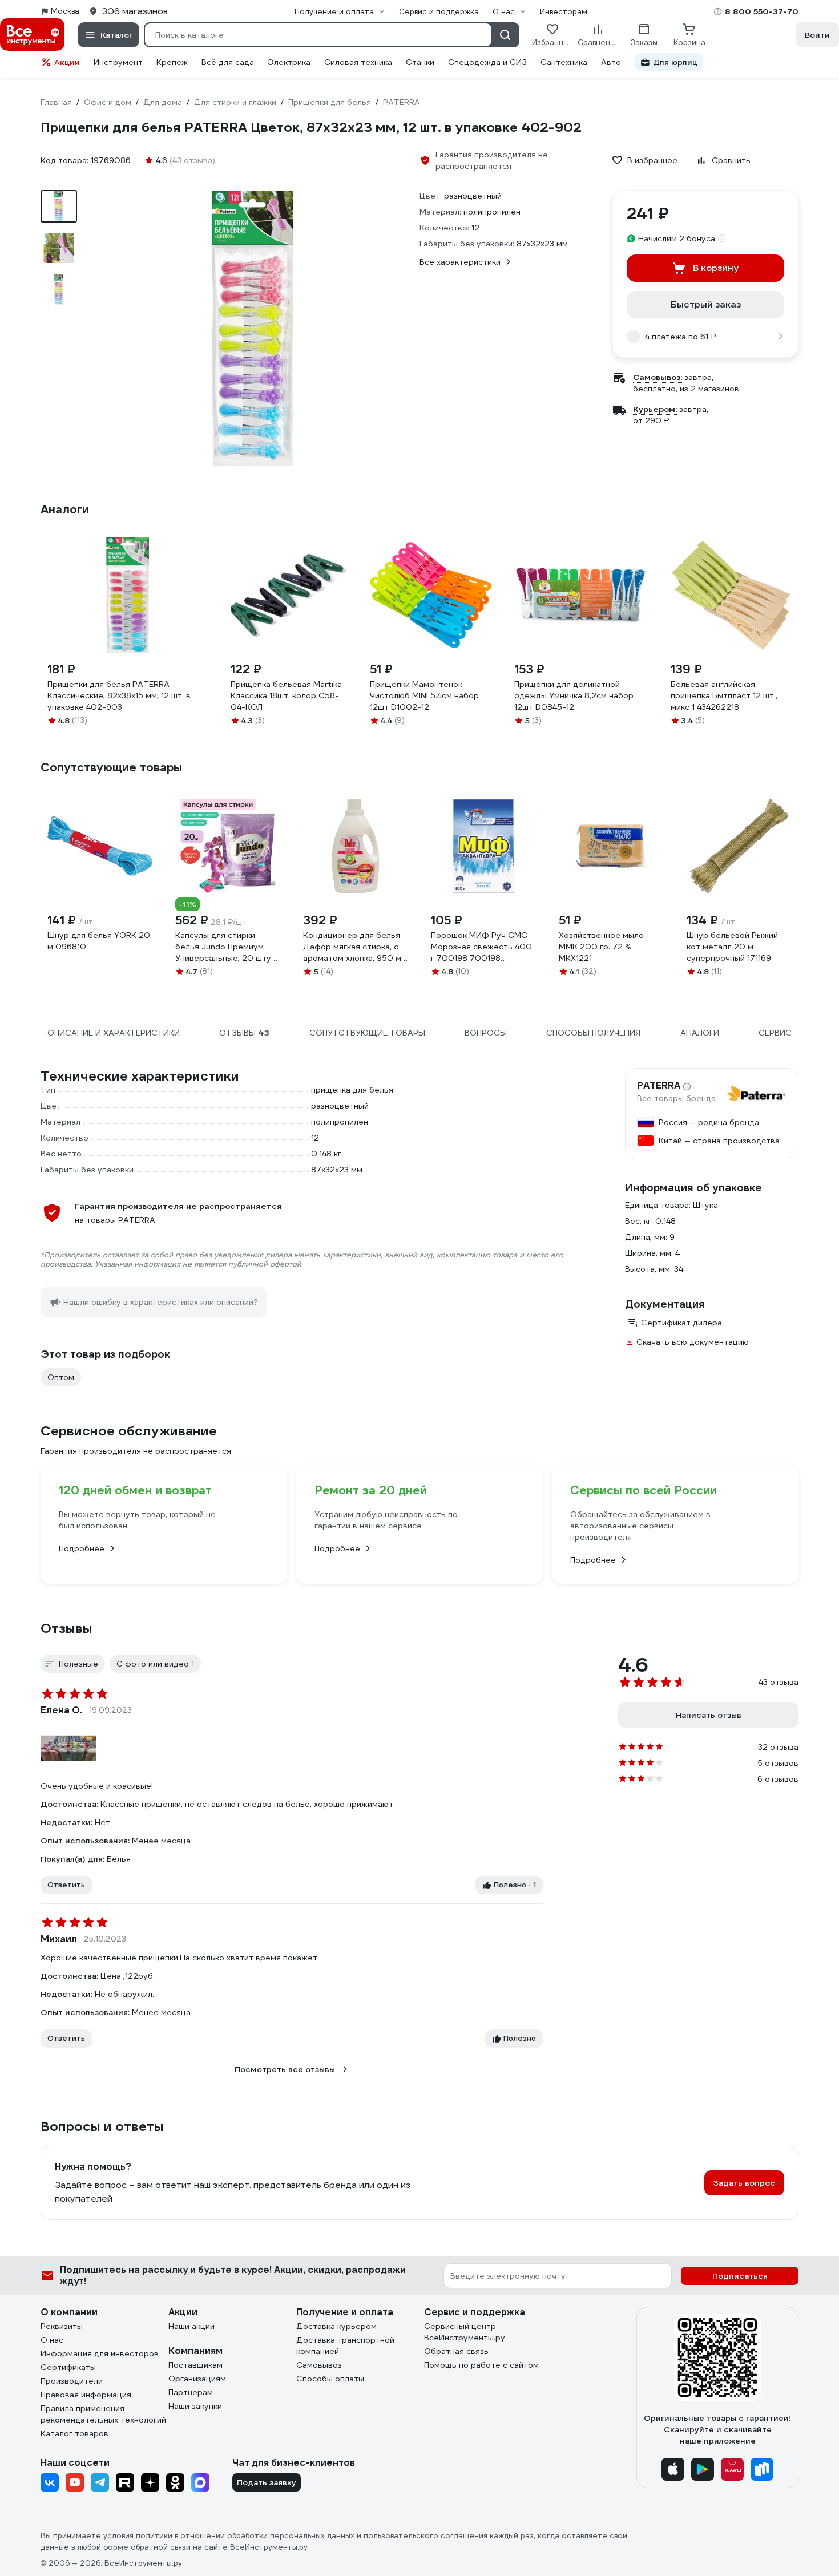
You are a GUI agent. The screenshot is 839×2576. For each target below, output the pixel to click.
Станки (420, 62)
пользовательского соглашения (425, 2536)
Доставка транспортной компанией (345, 2346)
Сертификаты (68, 2367)
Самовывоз (319, 2365)
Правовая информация (86, 2395)
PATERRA (659, 1086)
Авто (611, 62)
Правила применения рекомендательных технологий (103, 2414)
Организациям (197, 2379)
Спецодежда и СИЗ (487, 62)
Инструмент (118, 62)
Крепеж (172, 62)
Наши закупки (195, 2406)
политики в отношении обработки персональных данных (245, 2536)
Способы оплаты (330, 2379)
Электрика (289, 62)
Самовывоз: (658, 377)
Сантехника (564, 62)
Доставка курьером (336, 2326)
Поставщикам (195, 2365)
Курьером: (655, 409)
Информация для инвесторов (100, 2353)
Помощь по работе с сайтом (481, 2365)
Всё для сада (228, 62)
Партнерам (191, 2392)
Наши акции (191, 2326)
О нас (52, 2340)
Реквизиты (62, 2326)
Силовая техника (358, 62)
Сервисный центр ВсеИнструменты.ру (465, 2332)
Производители (72, 2381)
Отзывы (66, 1628)
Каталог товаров (74, 2433)
